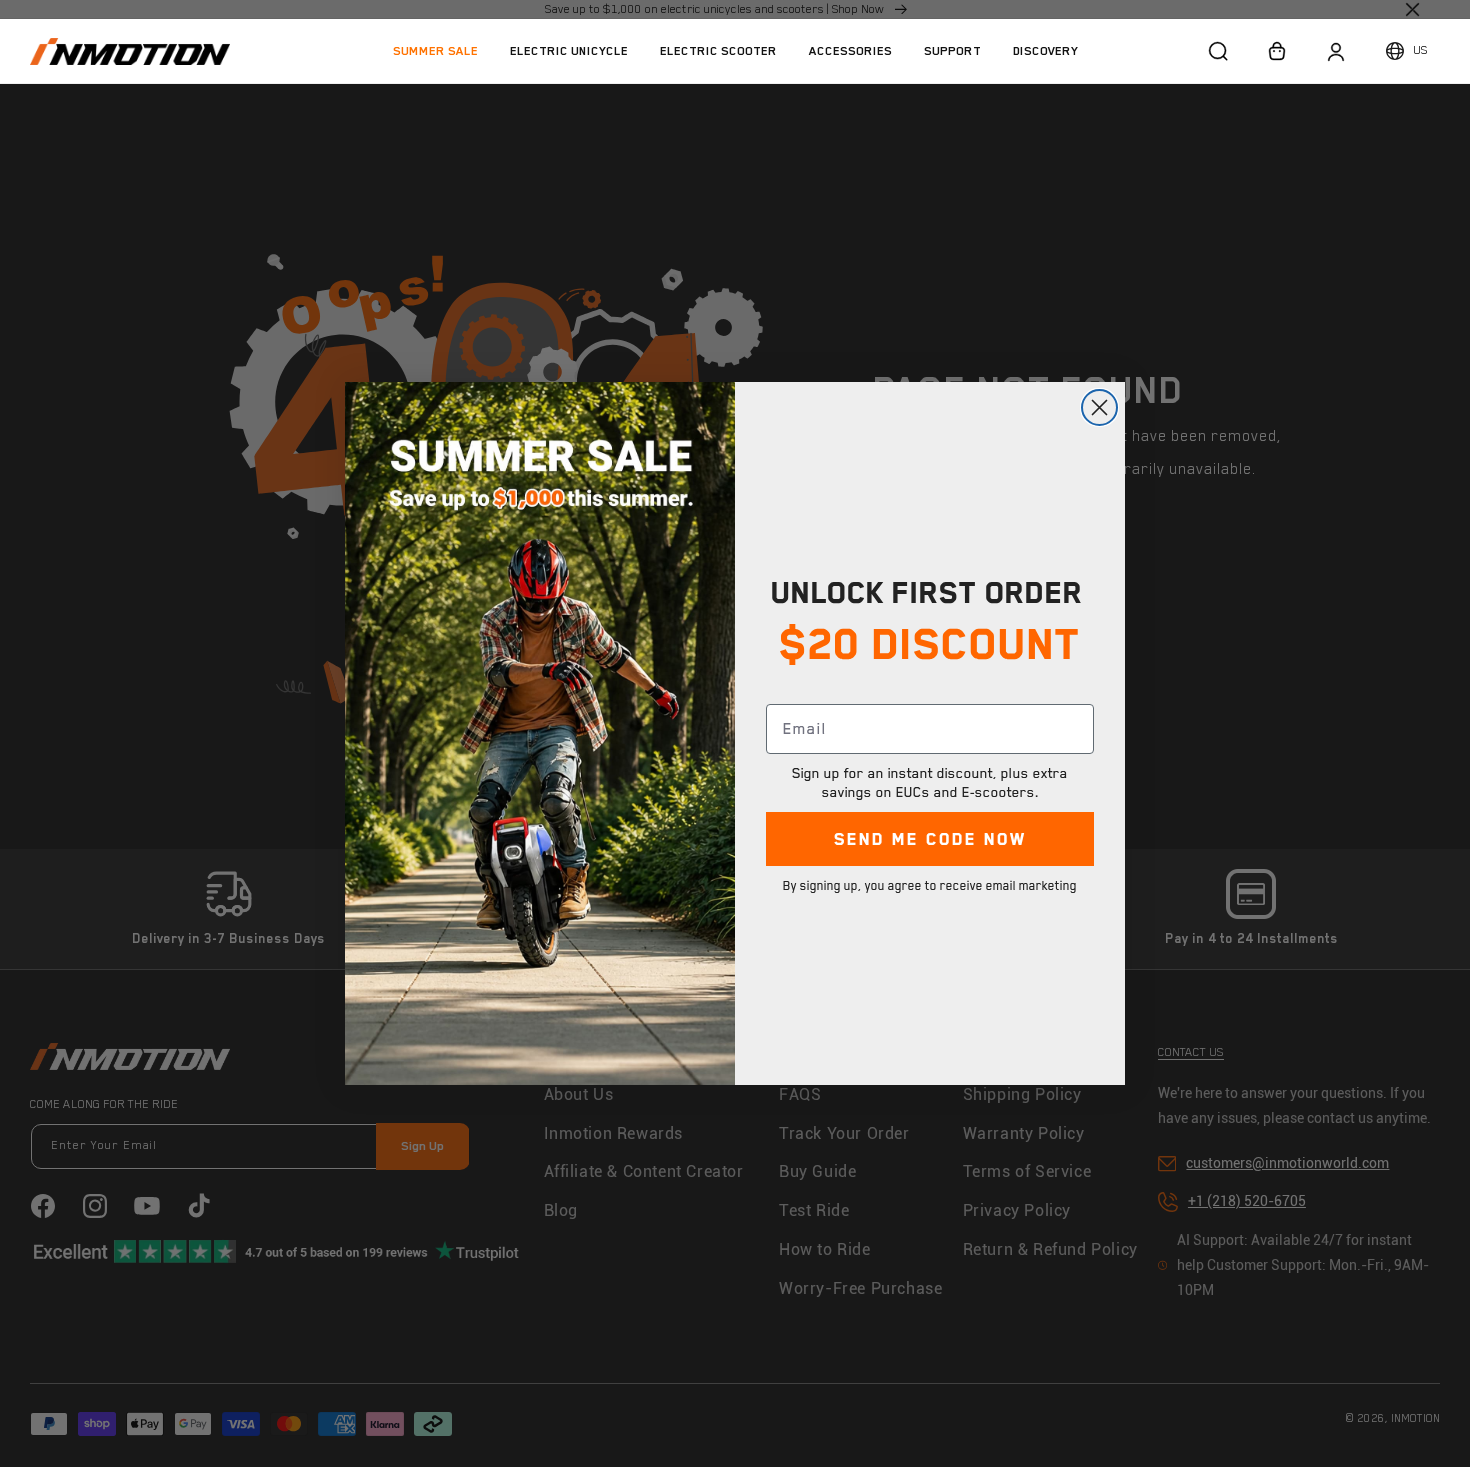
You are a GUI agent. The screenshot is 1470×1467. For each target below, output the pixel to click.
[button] (569, 51)
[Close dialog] (1099, 407)
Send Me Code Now (930, 839)
